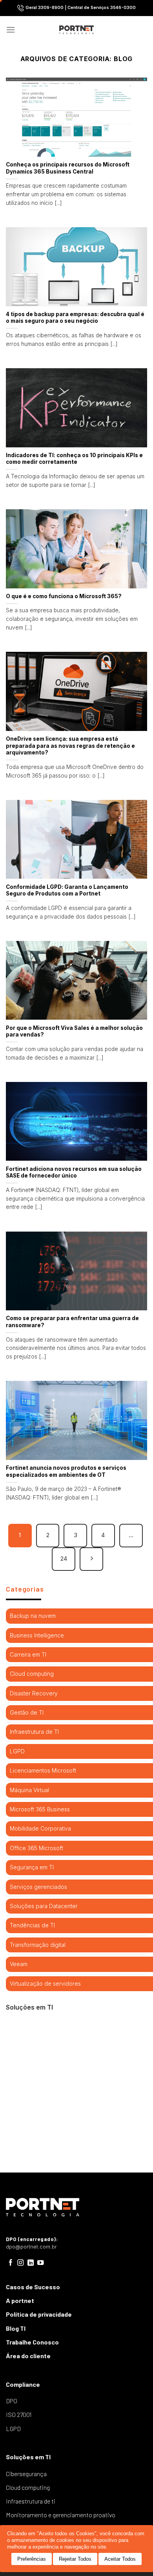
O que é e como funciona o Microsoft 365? (64, 596)
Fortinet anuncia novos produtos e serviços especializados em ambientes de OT (66, 1471)
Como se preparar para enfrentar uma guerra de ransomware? (72, 1322)
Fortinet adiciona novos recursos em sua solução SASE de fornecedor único (74, 1172)
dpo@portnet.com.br (31, 2247)
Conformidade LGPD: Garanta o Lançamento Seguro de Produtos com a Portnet (67, 890)
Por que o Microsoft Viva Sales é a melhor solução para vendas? (74, 1031)
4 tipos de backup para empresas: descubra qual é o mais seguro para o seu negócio (75, 318)
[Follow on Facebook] (11, 2263)
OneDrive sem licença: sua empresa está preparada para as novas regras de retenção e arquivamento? (70, 746)
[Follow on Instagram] (21, 2263)
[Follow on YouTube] (41, 2263)
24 (64, 1559)
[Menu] (11, 30)
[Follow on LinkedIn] (31, 2263)
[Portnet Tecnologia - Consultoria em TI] (77, 30)
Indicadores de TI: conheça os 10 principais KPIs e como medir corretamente (74, 459)
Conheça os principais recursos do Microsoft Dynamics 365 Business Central (68, 168)
